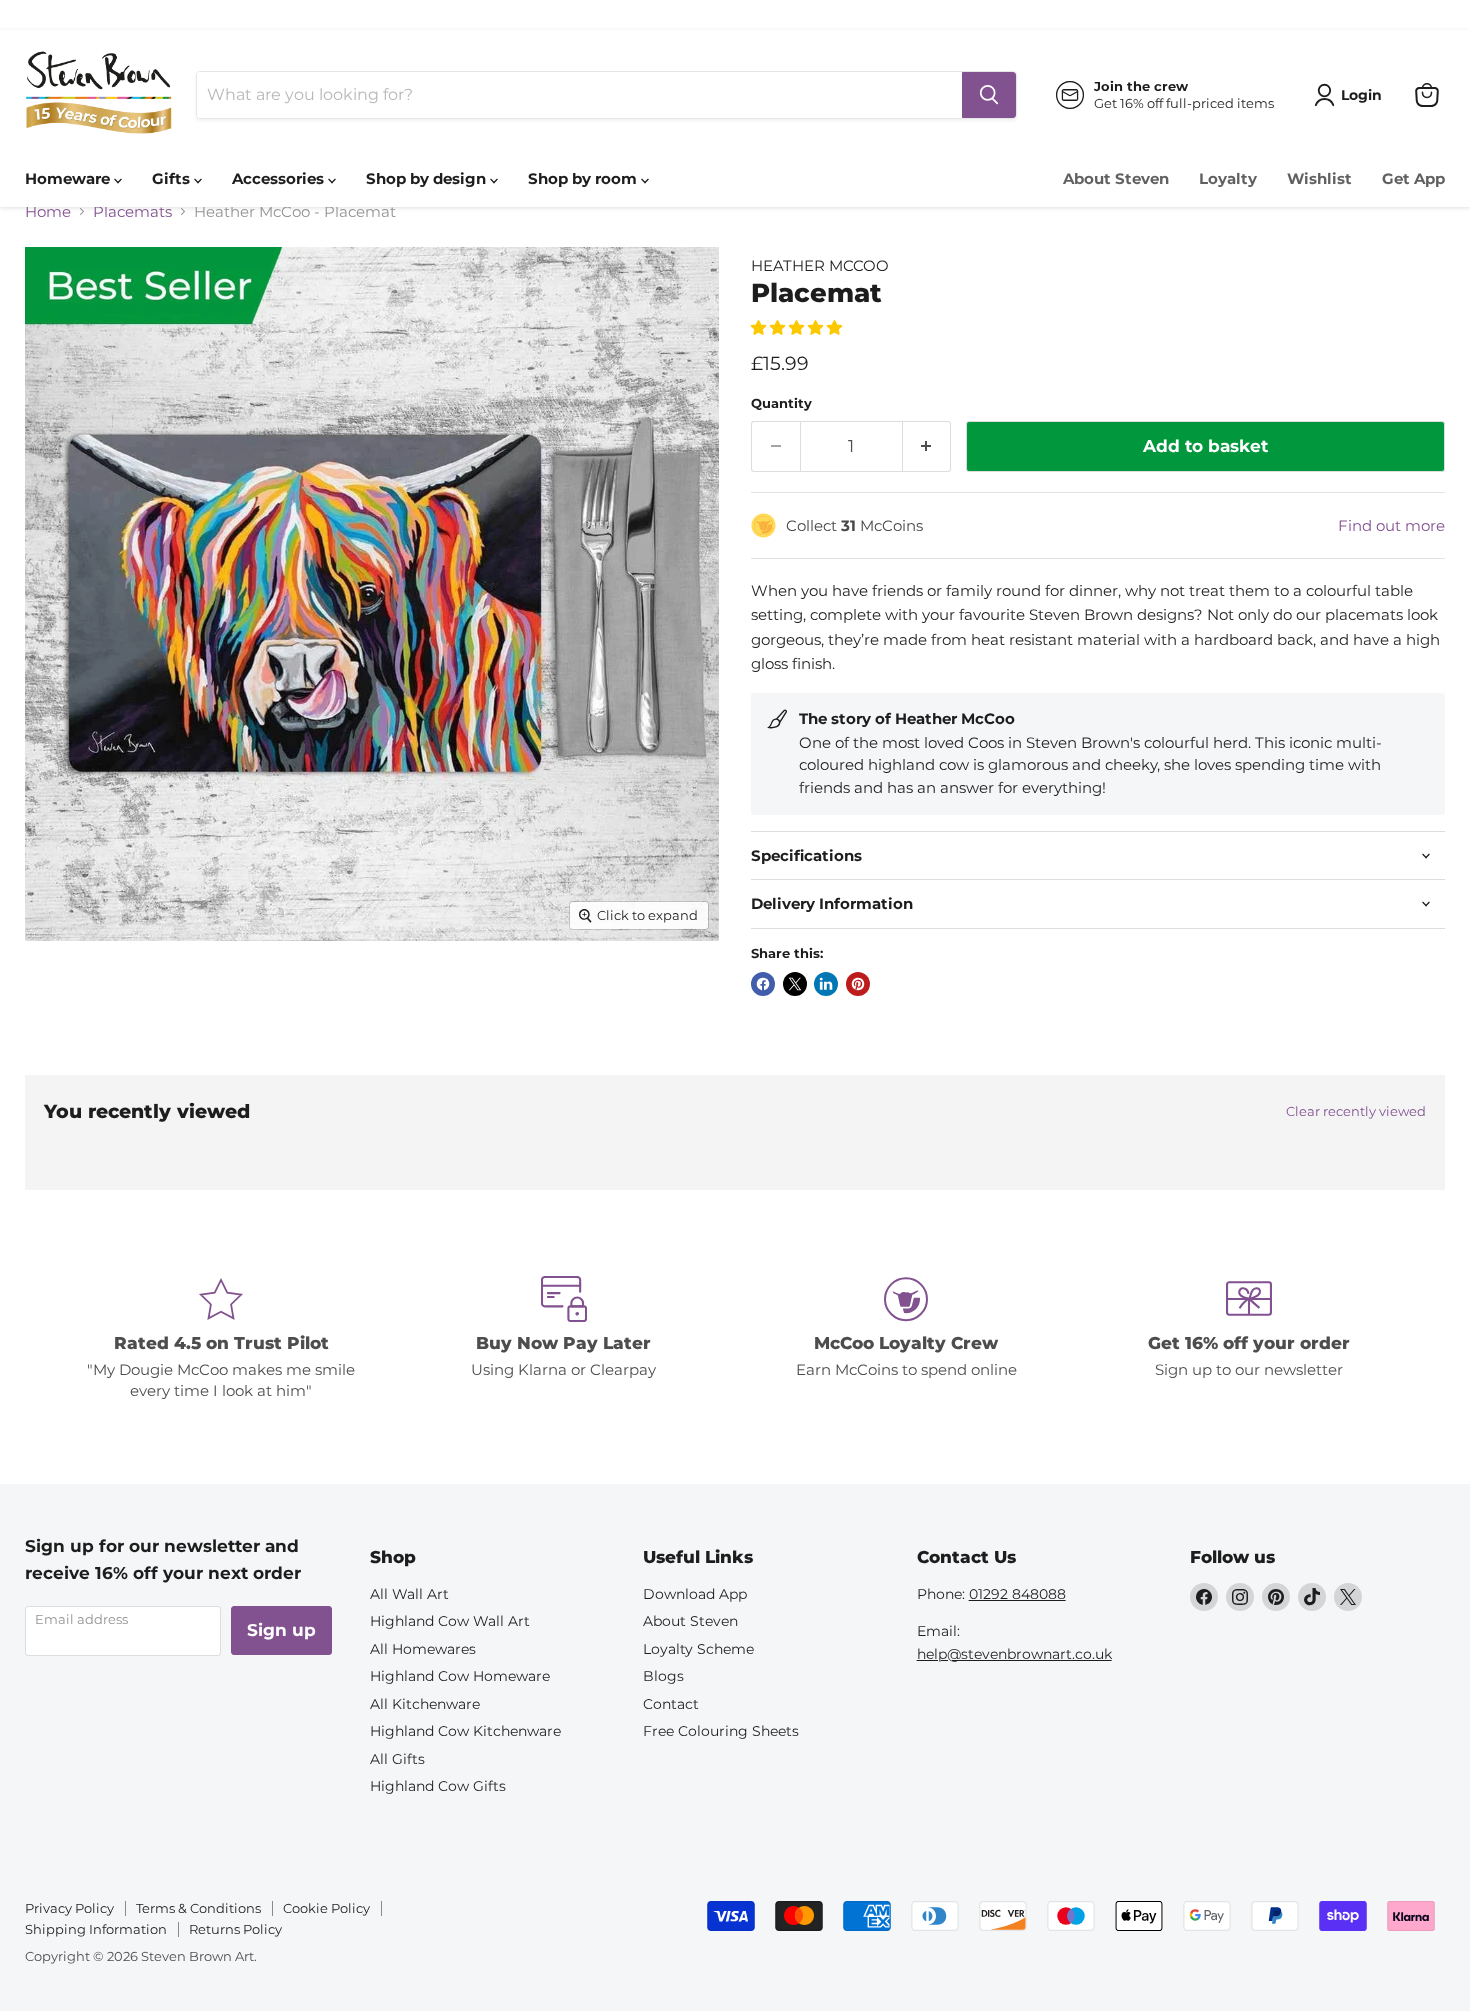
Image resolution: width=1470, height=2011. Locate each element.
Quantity (781, 403)
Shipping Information (96, 1929)
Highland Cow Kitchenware (465, 1731)
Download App (695, 1594)
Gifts (173, 178)
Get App (1413, 178)
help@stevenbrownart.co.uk (1014, 1654)
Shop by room (584, 178)
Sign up (281, 1630)
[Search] (989, 95)
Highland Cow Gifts (438, 1786)
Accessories (280, 178)
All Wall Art (409, 1594)
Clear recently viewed (1356, 1111)
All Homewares (423, 1649)
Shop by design (428, 178)
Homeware (69, 178)
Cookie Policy (326, 1908)
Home (48, 211)
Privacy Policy (69, 1908)
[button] (798, 327)
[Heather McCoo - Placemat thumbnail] (62, 997)
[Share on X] (795, 984)
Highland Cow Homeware (460, 1676)
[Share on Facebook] (763, 984)
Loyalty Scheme (698, 1649)
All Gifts (397, 1759)
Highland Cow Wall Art (450, 1621)
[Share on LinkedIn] (826, 984)
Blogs (663, 1676)
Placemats (132, 211)
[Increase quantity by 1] (927, 446)
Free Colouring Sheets (721, 1731)
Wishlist (1319, 178)
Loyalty (1228, 178)
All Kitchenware (425, 1704)
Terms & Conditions (198, 1908)
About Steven (1116, 178)
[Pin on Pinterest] (858, 984)
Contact (671, 1704)
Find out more (1391, 525)
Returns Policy (235, 1929)
